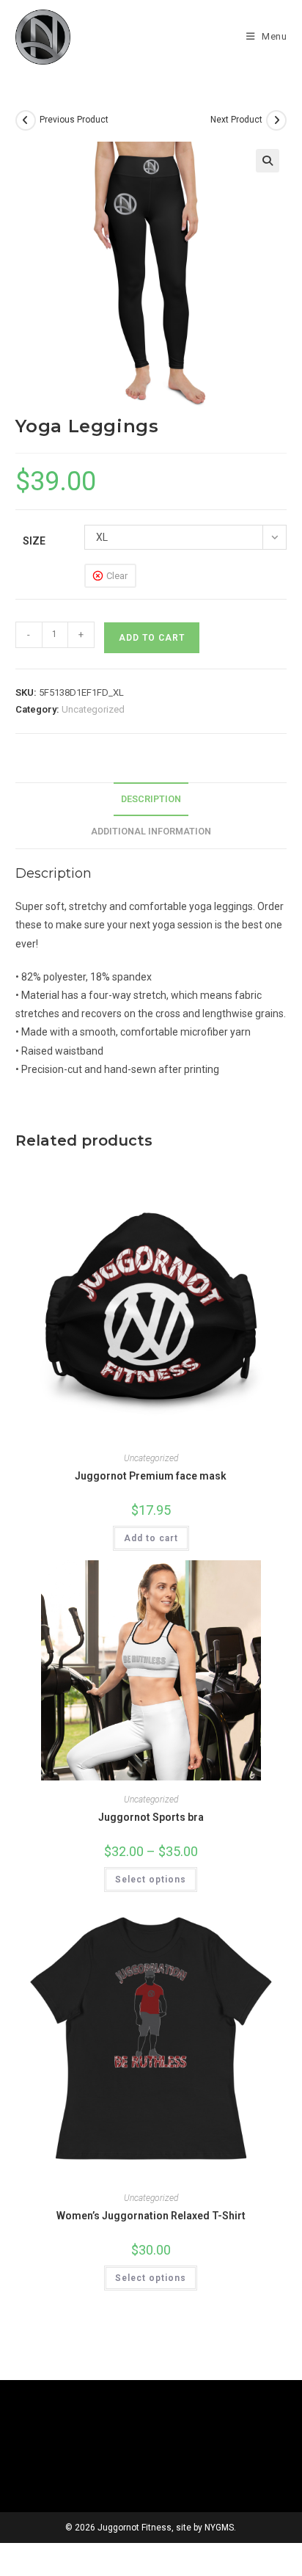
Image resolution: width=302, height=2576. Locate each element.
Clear (117, 576)
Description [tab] (151, 799)
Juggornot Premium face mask (151, 1476)
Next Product (236, 120)
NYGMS (219, 2528)
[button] (268, 161)
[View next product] (276, 120)
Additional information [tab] (151, 831)
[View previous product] (26, 120)
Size (34, 541)
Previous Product (74, 120)
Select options (151, 1880)
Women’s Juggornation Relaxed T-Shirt (151, 2216)
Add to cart (152, 638)
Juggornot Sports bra (151, 1817)
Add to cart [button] (151, 1538)
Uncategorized (93, 709)
